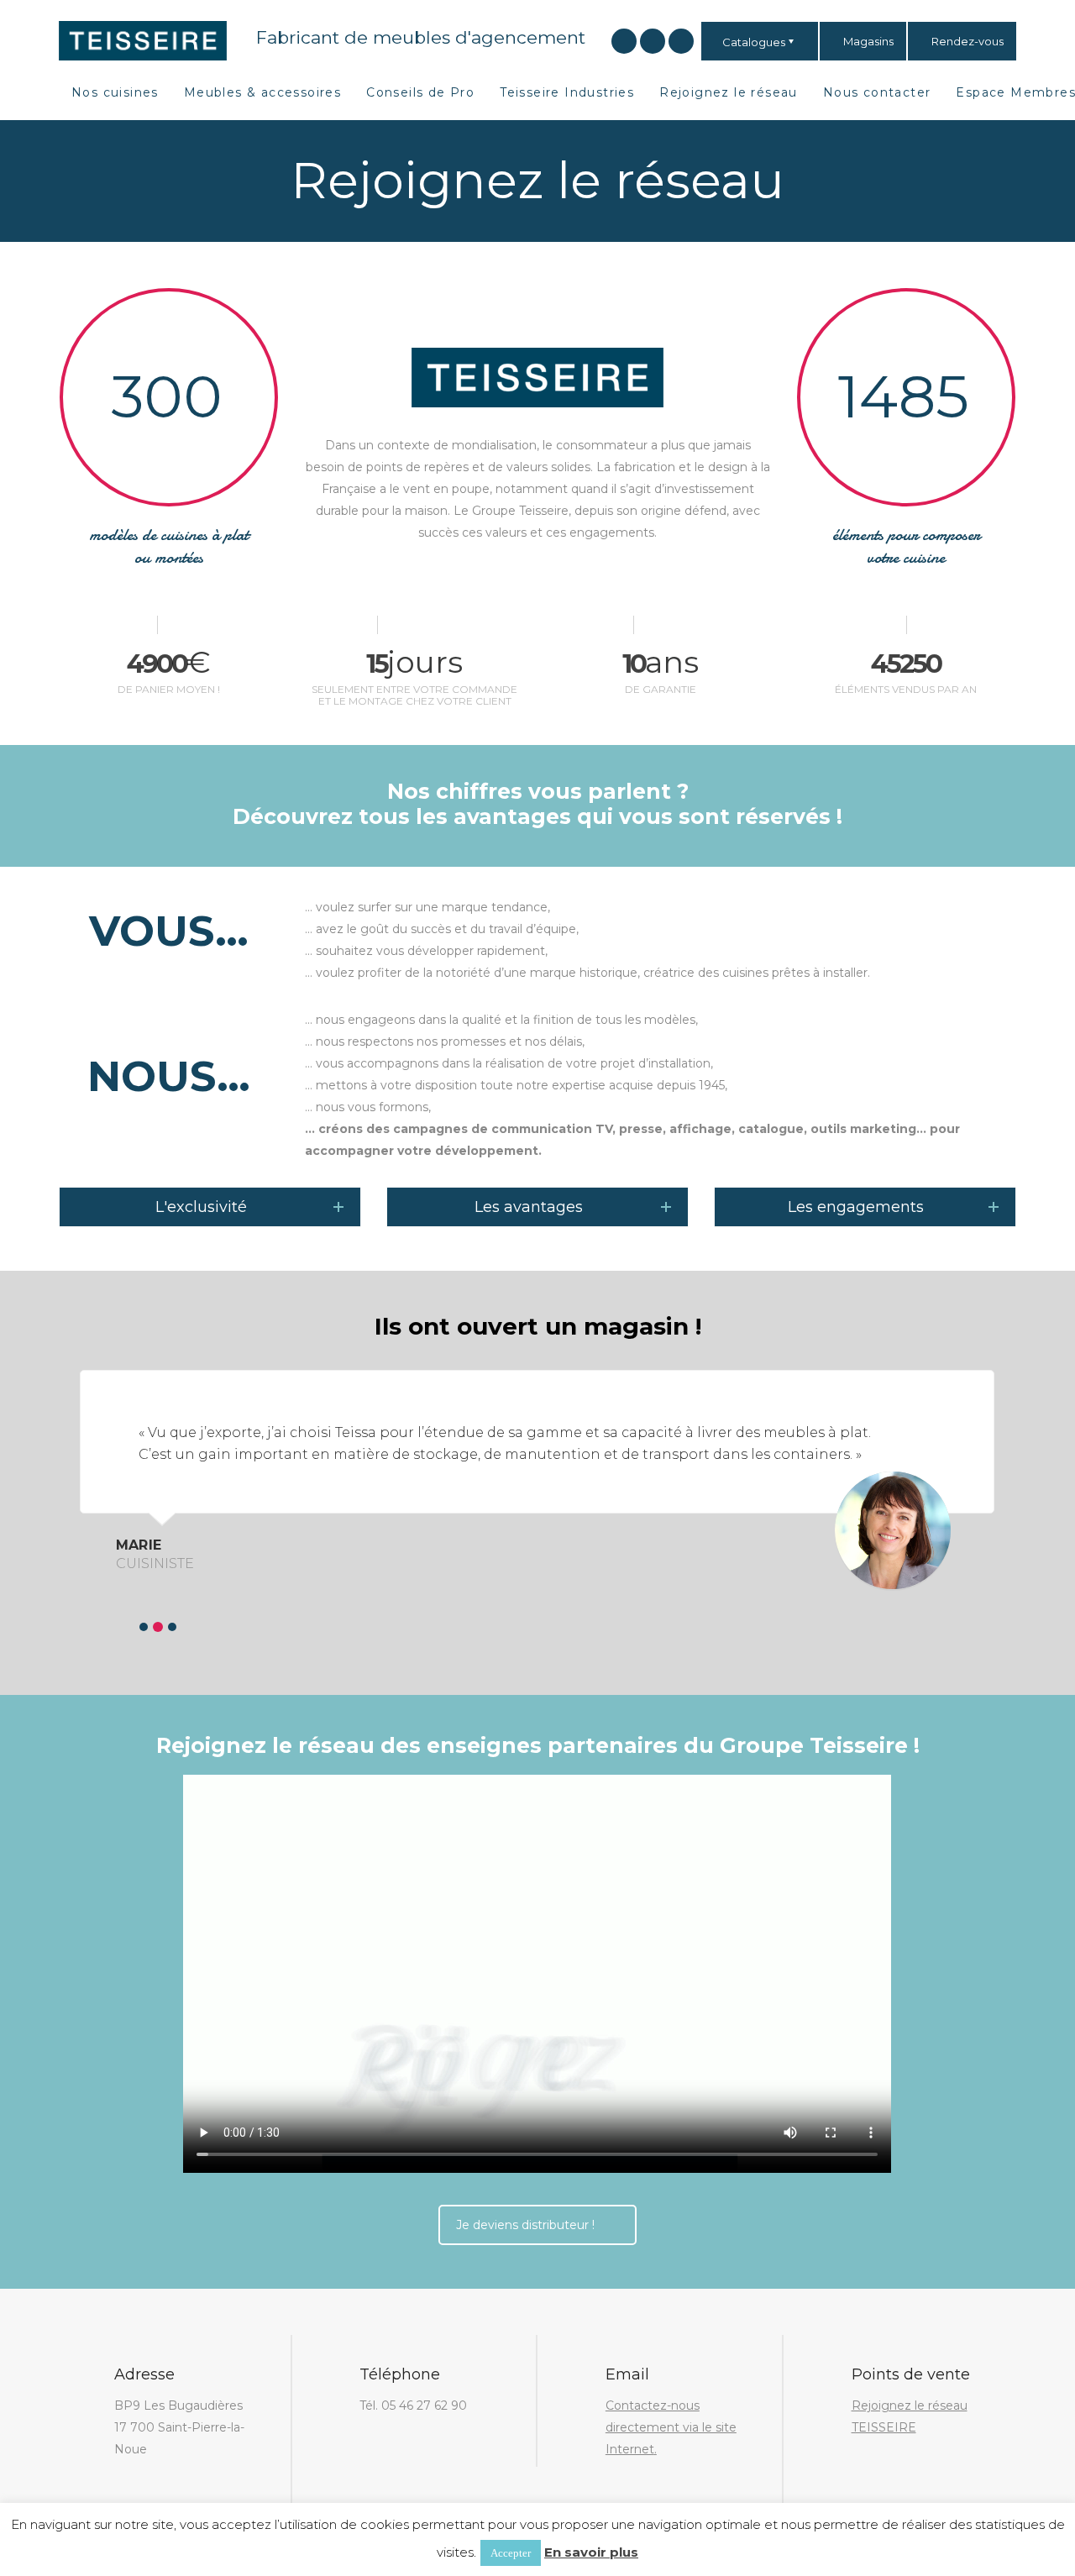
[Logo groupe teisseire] (143, 39)
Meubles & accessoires (262, 92)
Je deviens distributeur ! (525, 2225)
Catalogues (754, 42)
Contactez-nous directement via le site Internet (671, 2427)
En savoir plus (591, 2552)
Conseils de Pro (420, 92)
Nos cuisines (115, 92)
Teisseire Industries (567, 92)
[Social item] (624, 41)
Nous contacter (877, 92)
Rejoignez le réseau (729, 92)
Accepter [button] (511, 2553)
